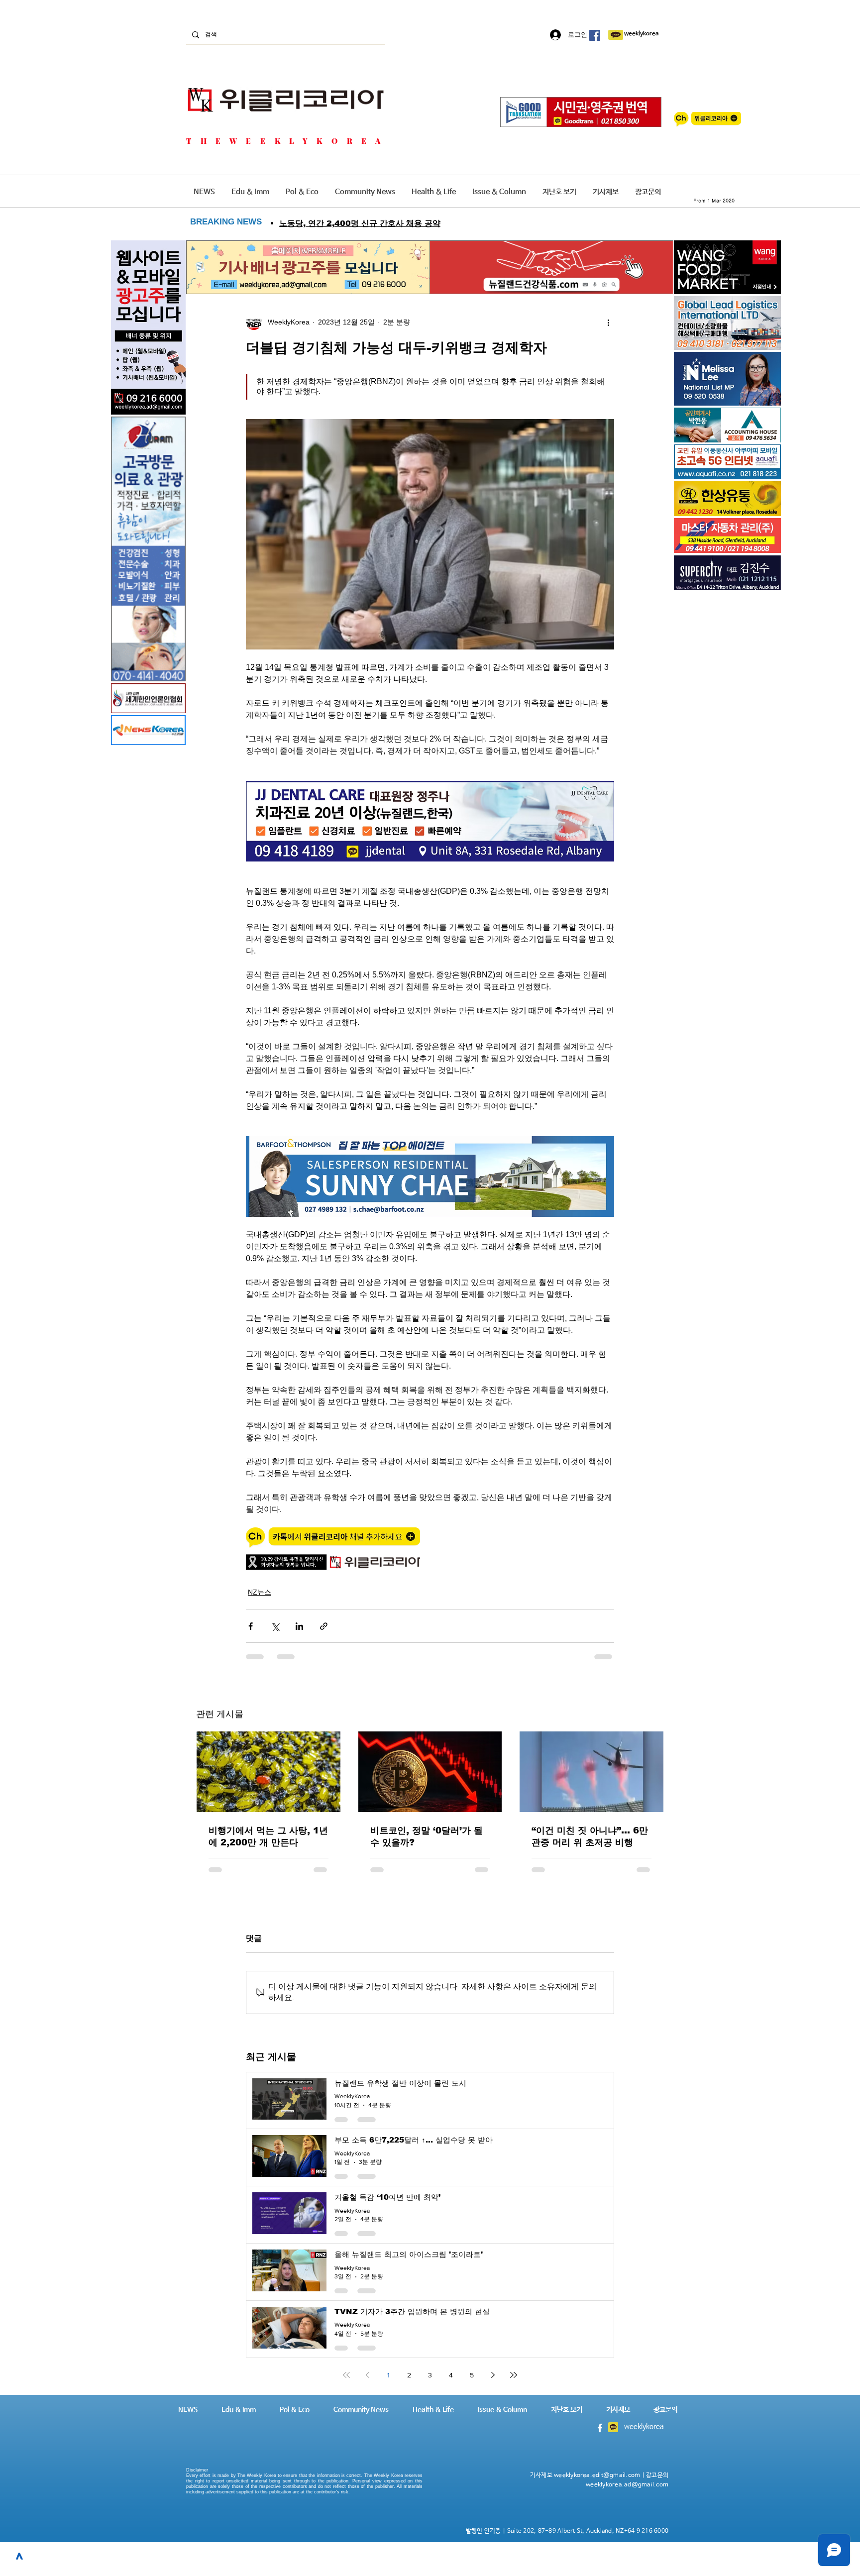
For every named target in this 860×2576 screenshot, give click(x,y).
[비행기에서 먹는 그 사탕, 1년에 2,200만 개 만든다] (269, 1772)
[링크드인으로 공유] (299, 1626)
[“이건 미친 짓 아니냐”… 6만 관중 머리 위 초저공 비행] (591, 1772)
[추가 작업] (608, 322)
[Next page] (493, 2368)
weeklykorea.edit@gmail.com (597, 2469)
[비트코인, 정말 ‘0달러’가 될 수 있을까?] (430, 1772)
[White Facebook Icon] (600, 2421)
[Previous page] (367, 2368)
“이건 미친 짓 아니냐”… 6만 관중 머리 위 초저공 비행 (590, 1836)
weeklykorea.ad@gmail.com (627, 2478)
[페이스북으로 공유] (251, 1626)
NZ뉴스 (260, 1592)
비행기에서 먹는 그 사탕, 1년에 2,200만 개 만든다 (268, 1836)
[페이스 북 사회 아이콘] (595, 35)
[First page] (346, 2368)
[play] (760, 471)
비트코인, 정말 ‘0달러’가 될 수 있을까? (427, 1836)
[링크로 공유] (324, 1626)
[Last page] (514, 2368)
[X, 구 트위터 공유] (275, 1626)
